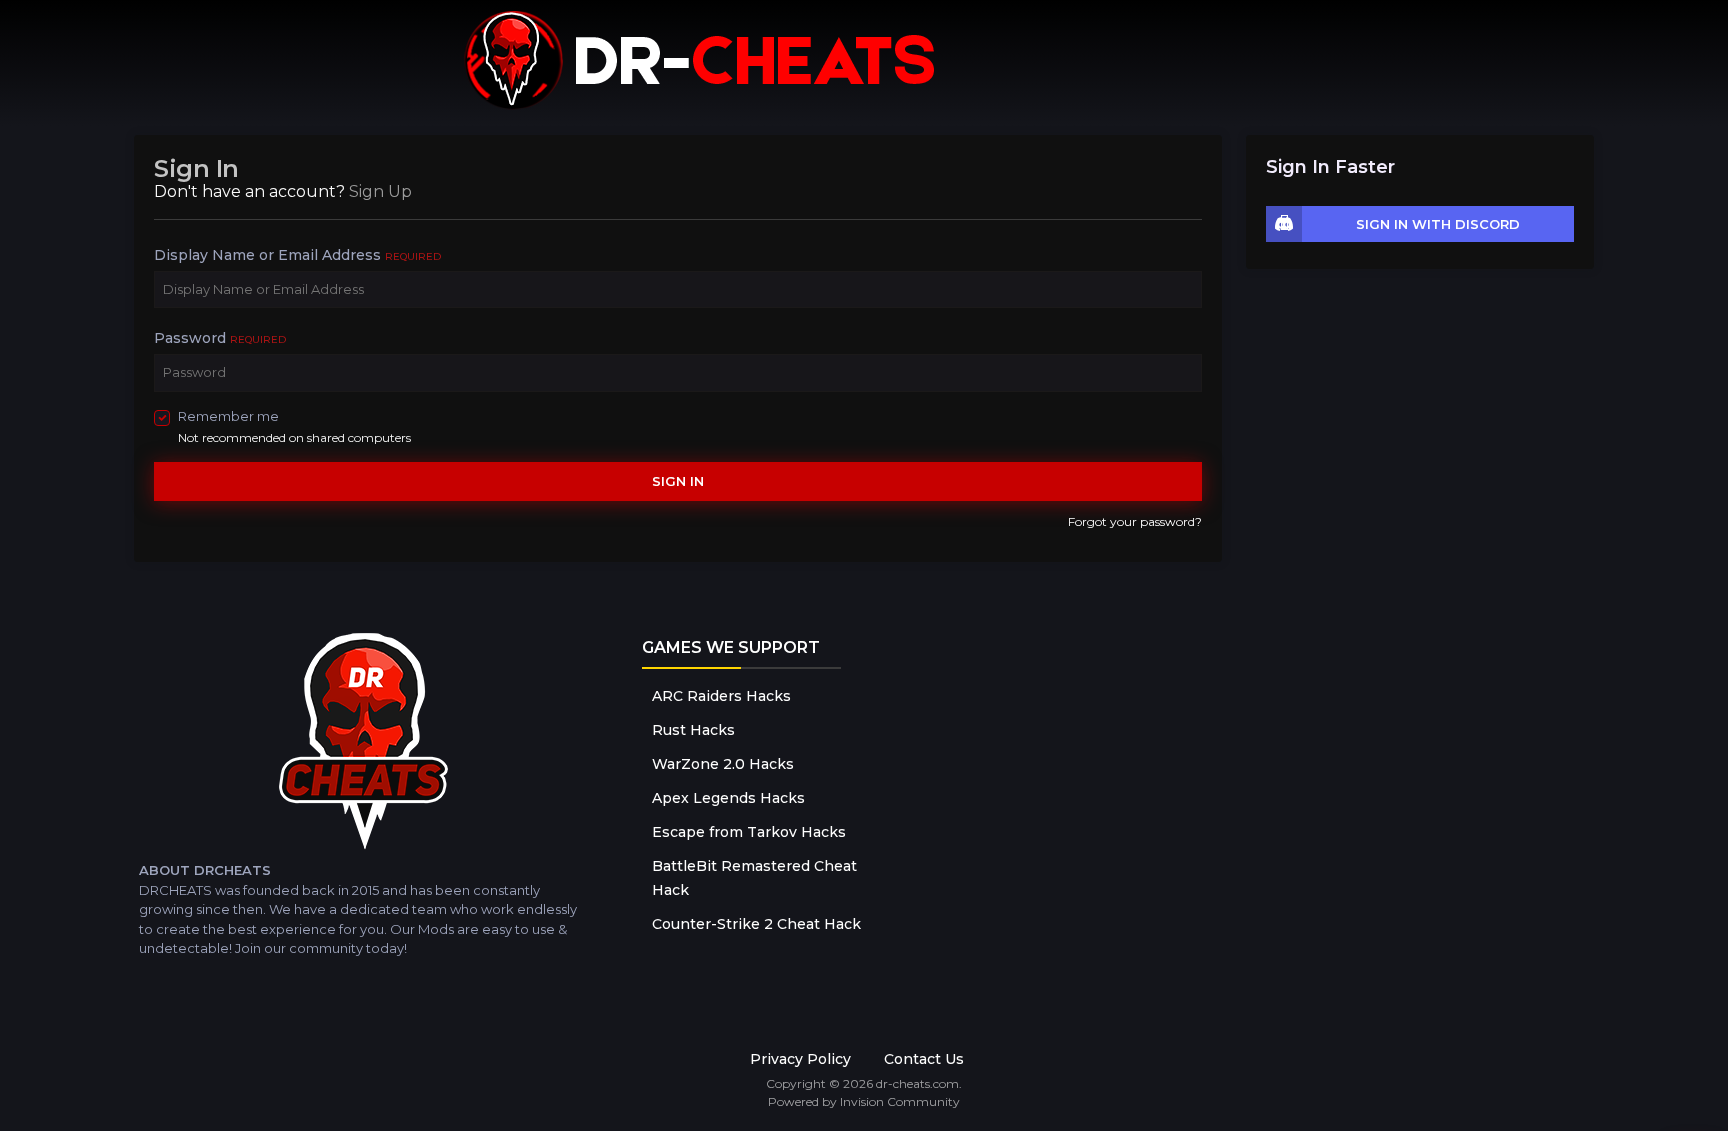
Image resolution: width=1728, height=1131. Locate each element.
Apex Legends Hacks (728, 798)
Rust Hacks (693, 730)
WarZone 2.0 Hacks (723, 764)
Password (220, 338)
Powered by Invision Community (864, 1101)
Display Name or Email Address (297, 255)
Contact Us (924, 1059)
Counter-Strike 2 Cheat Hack (756, 924)
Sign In (678, 481)
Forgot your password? (1135, 521)
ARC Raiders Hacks (721, 696)
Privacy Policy (800, 1059)
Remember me (228, 416)
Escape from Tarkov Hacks (749, 832)
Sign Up (380, 191)
